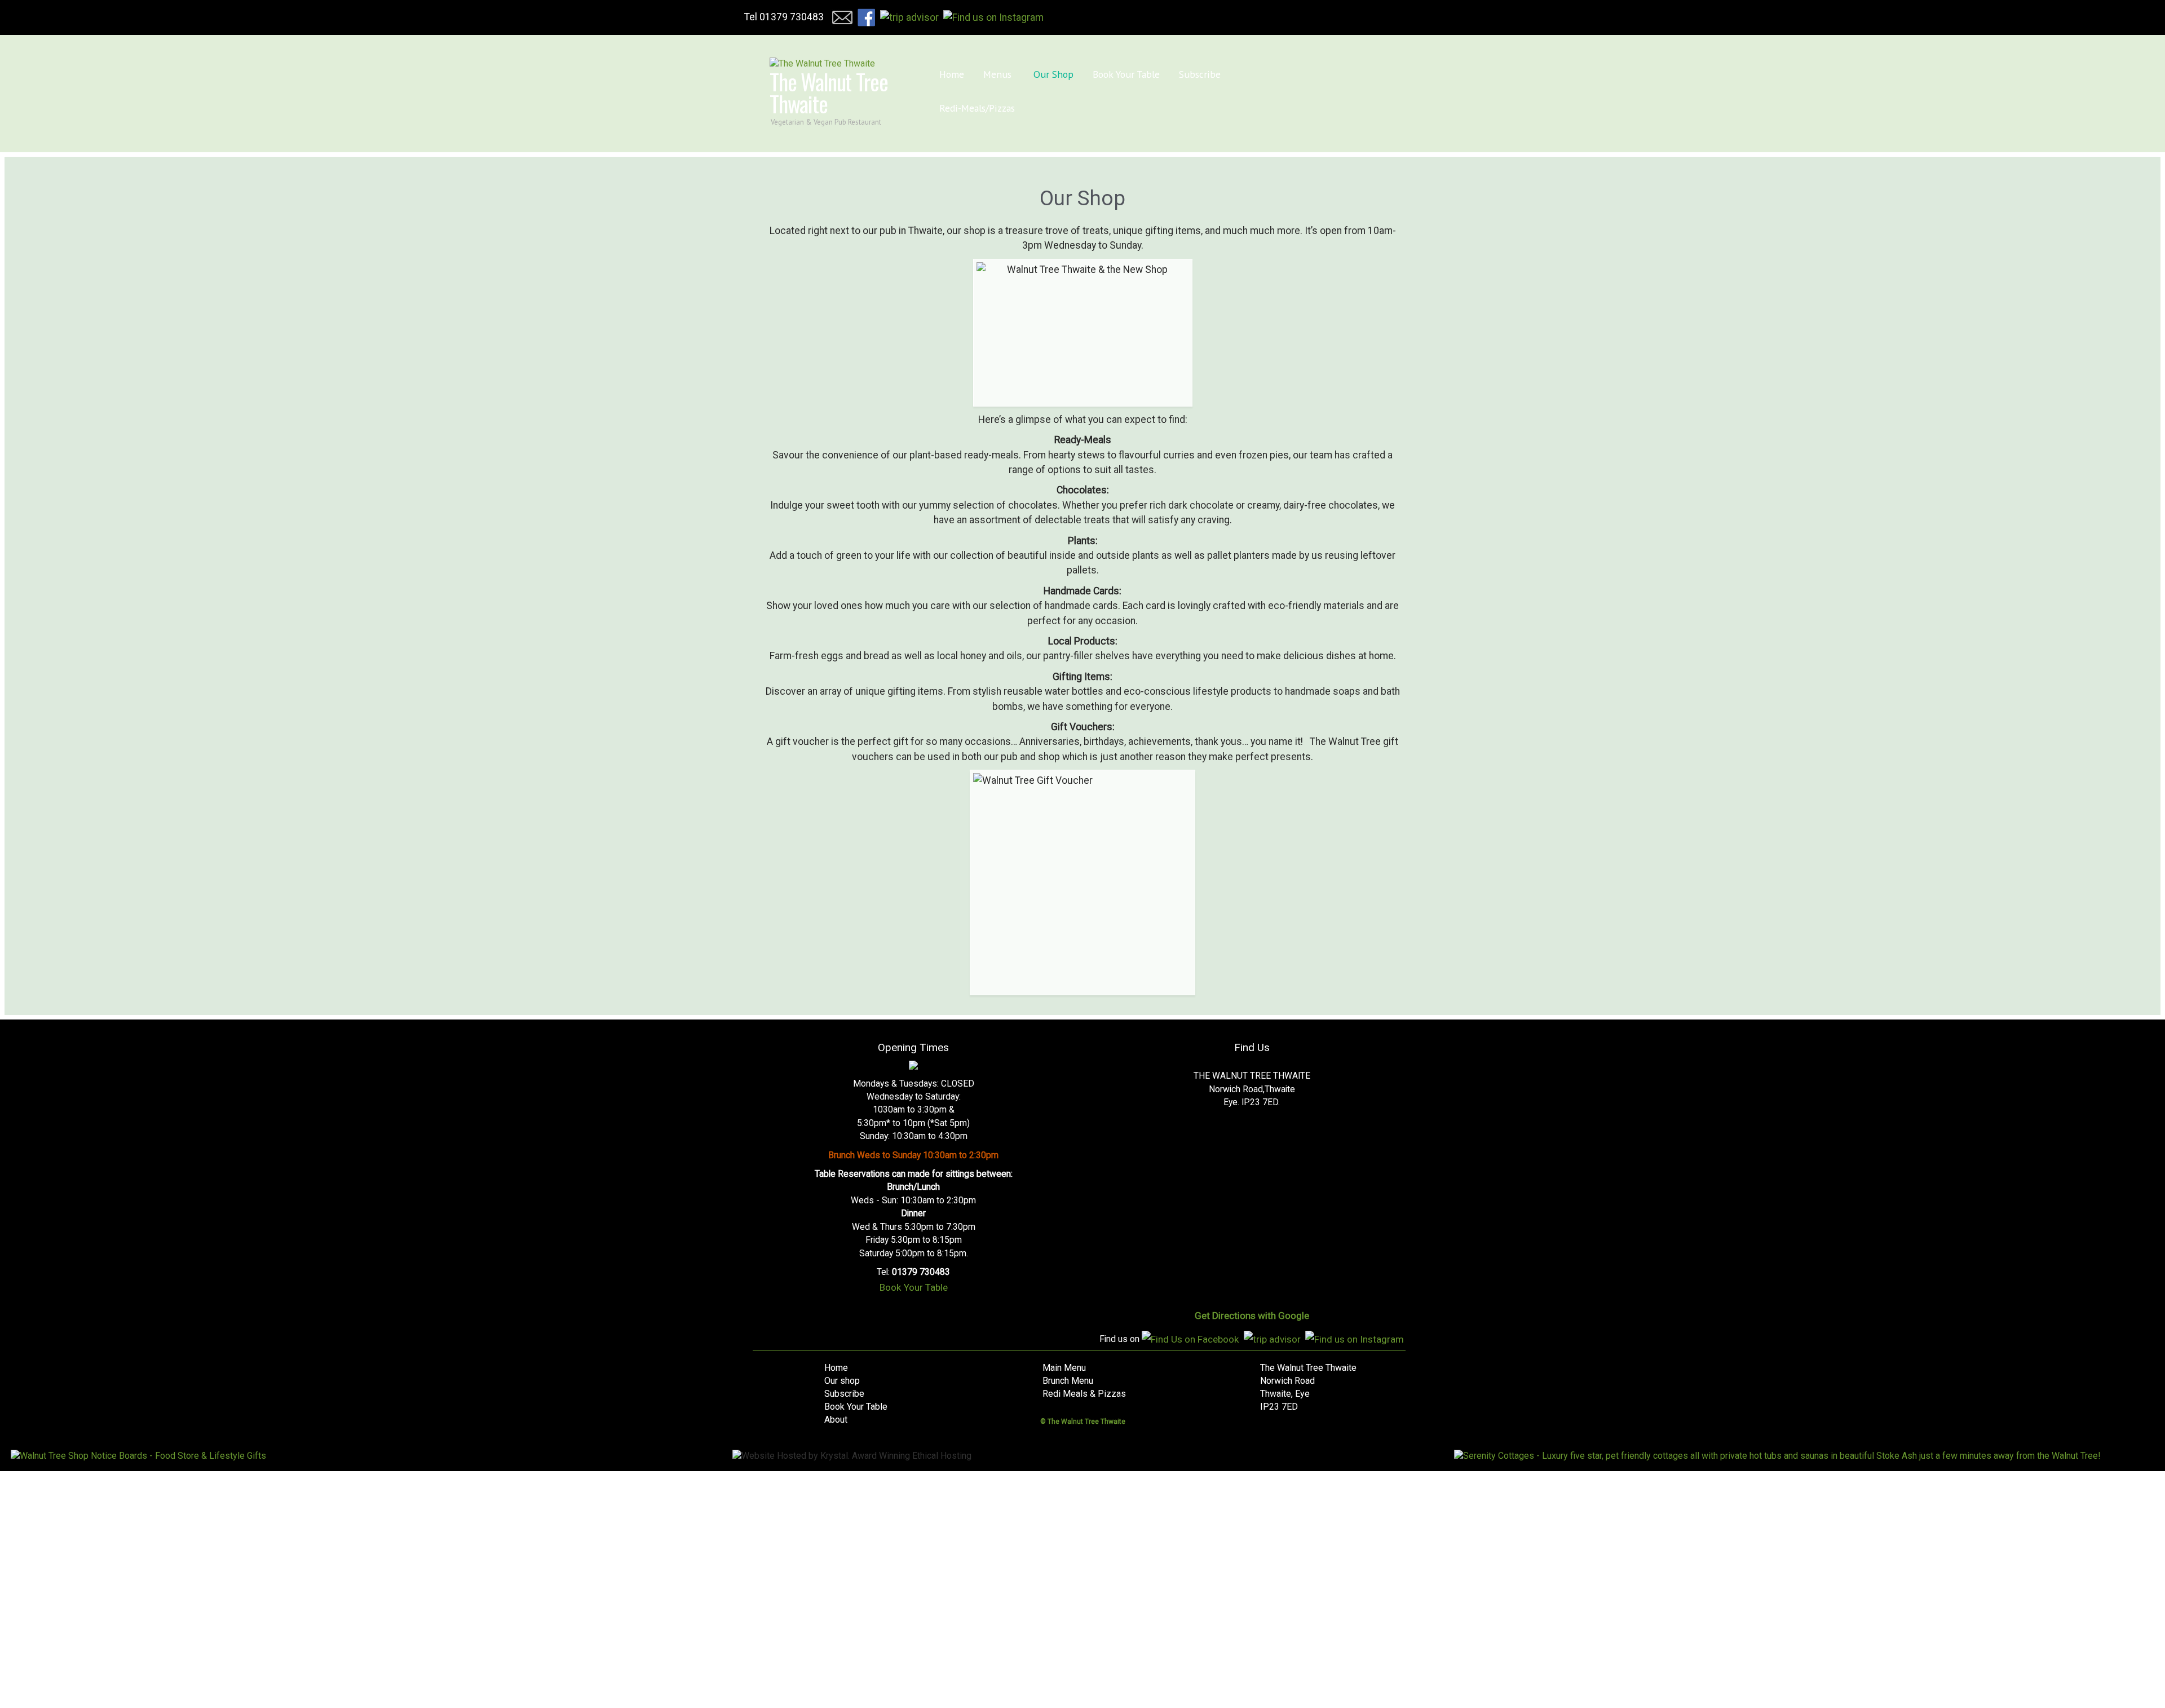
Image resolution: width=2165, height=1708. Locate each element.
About (836, 1420)
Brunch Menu (1068, 1381)
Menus (992, 72)
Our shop (842, 1381)
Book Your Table (1106, 72)
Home (949, 72)
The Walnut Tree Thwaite (829, 92)
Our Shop (1040, 72)
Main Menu (1064, 1368)
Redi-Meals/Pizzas (1242, 72)
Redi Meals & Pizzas (1084, 1394)
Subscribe (1172, 72)
